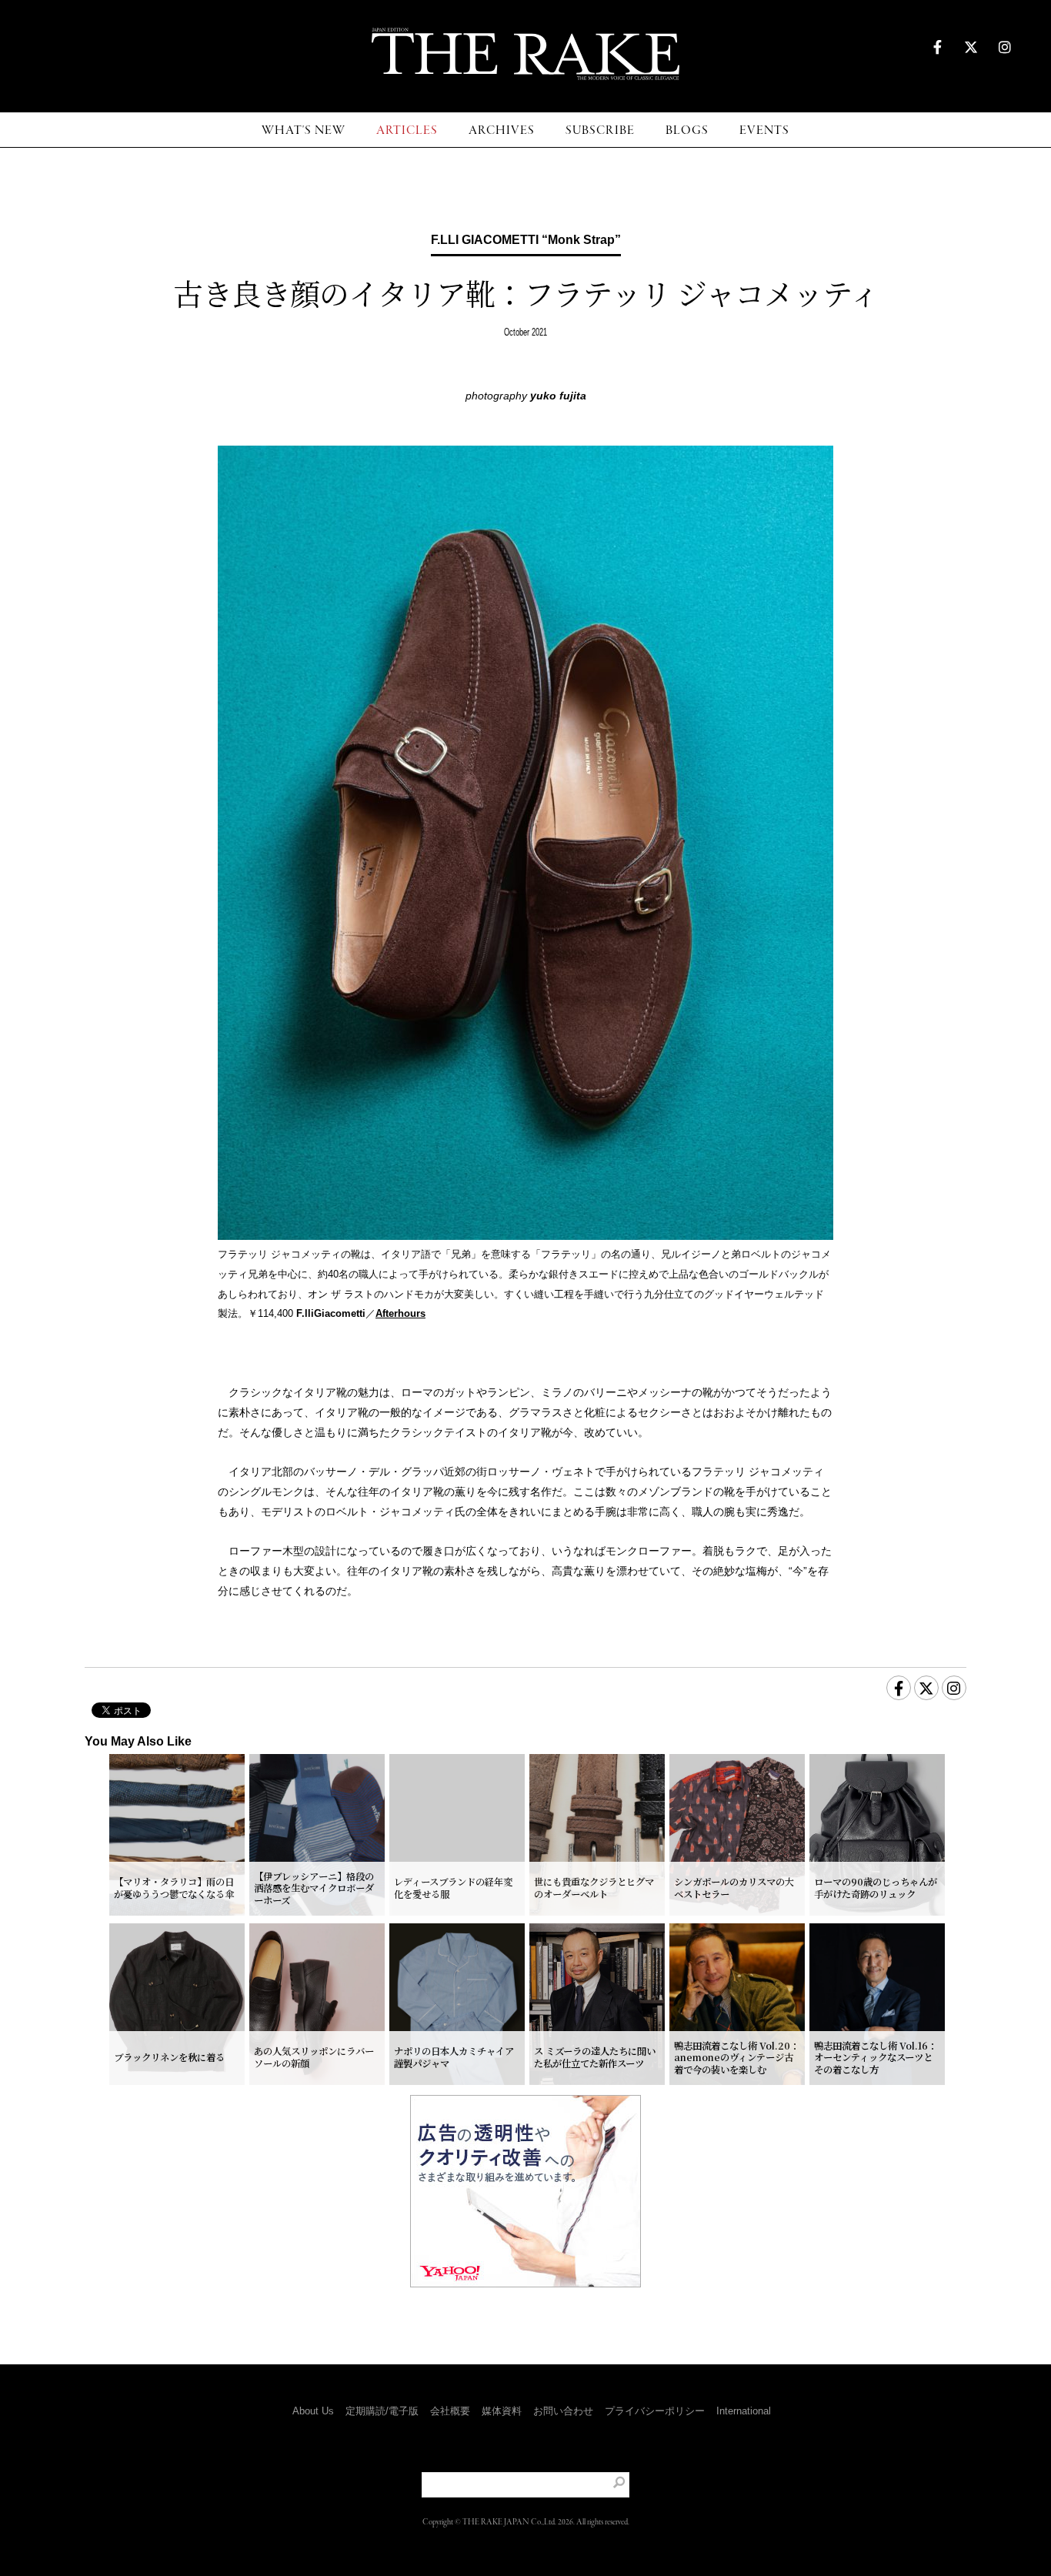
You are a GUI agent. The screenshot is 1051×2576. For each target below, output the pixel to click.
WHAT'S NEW (304, 130)
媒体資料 (502, 2411)
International (744, 2411)
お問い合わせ (563, 2411)
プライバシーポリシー (655, 2411)
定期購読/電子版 (382, 2411)
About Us (313, 2411)
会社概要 (450, 2411)
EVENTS (764, 130)
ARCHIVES (502, 130)
